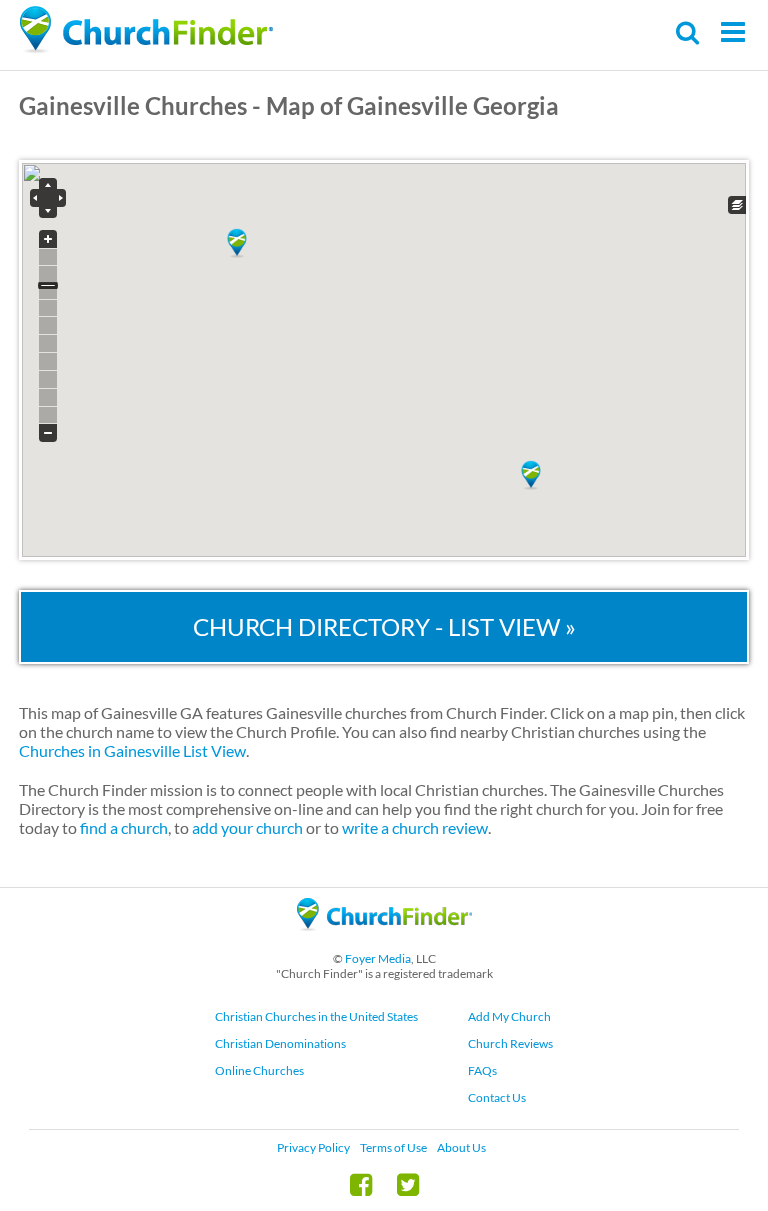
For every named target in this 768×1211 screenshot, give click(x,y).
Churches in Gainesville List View (132, 750)
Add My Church (509, 1016)
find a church (124, 827)
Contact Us (497, 1097)
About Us (461, 1147)
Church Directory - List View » (384, 626)
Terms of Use (393, 1147)
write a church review (415, 827)
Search (688, 32)
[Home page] (146, 30)
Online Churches (259, 1070)
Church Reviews (510, 1043)
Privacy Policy (313, 1147)
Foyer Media (378, 958)
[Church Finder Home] (384, 939)
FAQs (482, 1070)
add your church (247, 827)
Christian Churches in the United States (316, 1016)
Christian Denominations (280, 1043)
